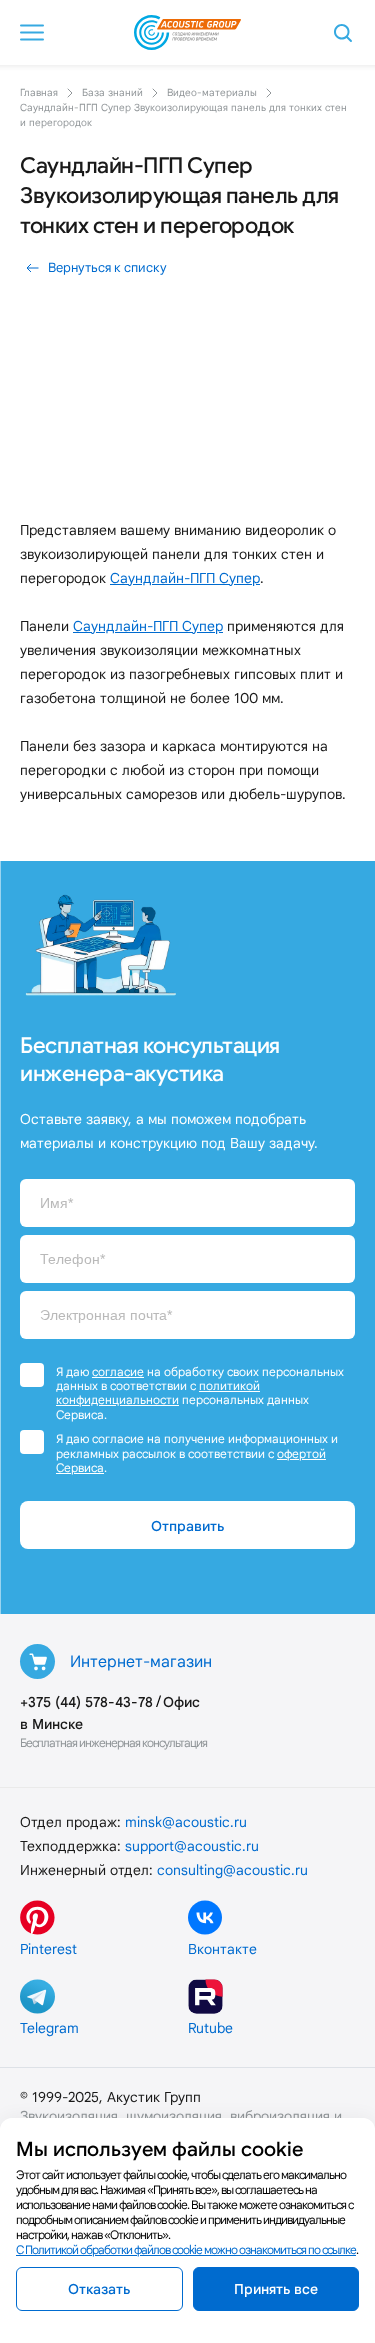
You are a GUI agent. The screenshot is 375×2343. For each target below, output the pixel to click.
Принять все (276, 2289)
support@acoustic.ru (192, 1846)
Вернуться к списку (107, 267)
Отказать (99, 2289)
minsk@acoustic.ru (186, 1822)
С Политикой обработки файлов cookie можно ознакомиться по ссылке (186, 2249)
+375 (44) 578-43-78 (86, 1702)
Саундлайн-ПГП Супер (185, 578)
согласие (118, 1371)
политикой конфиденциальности (158, 1392)
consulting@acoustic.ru (232, 1870)
